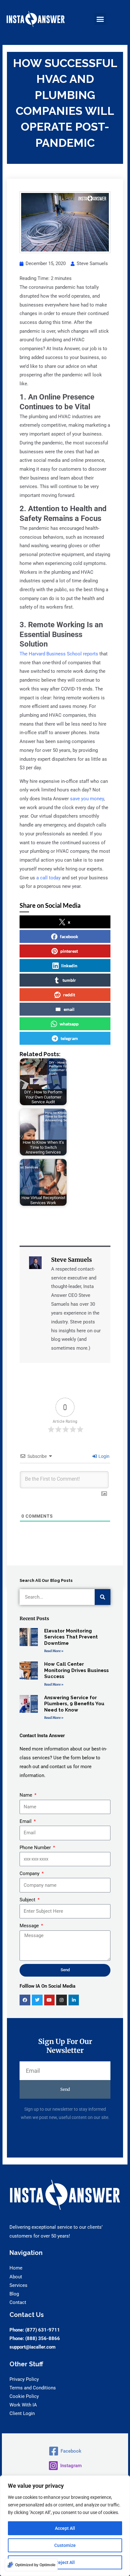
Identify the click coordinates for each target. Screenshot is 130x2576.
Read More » (54, 1651)
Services (18, 2285)
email (69, 1009)
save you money (87, 799)
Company (30, 1873)
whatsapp (69, 1024)
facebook (69, 936)
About (16, 2277)
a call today (48, 878)
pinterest (69, 951)
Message (30, 1926)
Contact (18, 2302)
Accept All (65, 2528)
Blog (14, 2294)
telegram (69, 1038)
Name (27, 1795)
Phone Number (36, 1848)
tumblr (69, 980)
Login (103, 1456)
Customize (65, 2545)
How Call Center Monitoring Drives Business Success (77, 1670)
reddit (69, 995)
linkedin (69, 966)
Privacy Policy (24, 2379)
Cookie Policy (24, 2396)
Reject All (65, 2562)
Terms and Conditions (33, 2388)
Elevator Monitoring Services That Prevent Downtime (71, 1637)
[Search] (103, 1597)
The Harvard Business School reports (59, 654)
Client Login (22, 2413)
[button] (100, 19)
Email (26, 1821)
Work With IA (23, 2405)
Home (16, 2268)
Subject (28, 1900)
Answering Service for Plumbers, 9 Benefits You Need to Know (74, 1704)
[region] (65, 2526)
